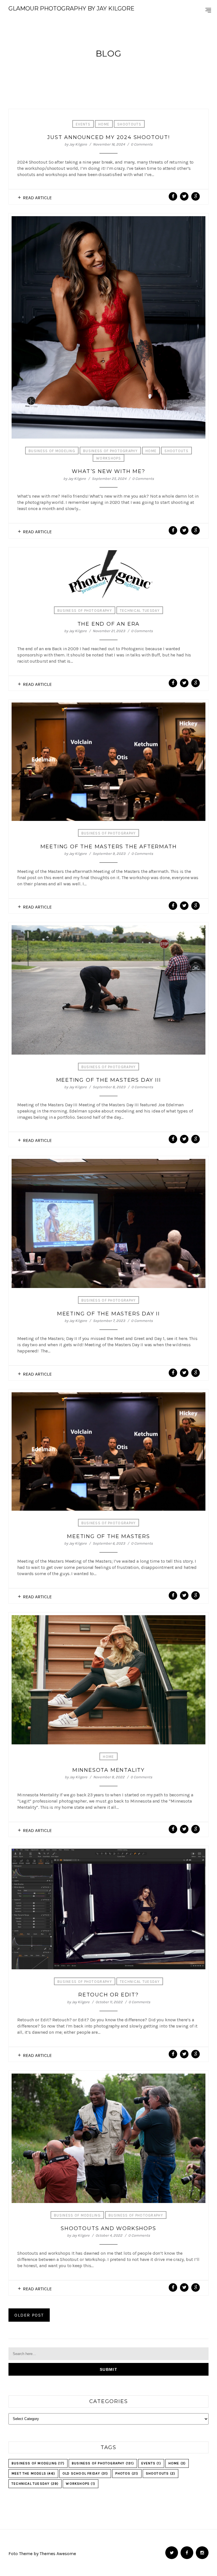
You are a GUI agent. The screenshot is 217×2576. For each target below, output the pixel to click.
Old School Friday (85, 2473)
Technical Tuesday (140, 611)
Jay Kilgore (78, 144)
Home (104, 124)
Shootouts (129, 124)
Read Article (37, 198)
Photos (127, 2473)
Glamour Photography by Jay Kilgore (71, 8)
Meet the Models (33, 2473)
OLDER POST (29, 2315)
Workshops (108, 458)
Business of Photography (110, 451)
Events (83, 124)
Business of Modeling (52, 451)
